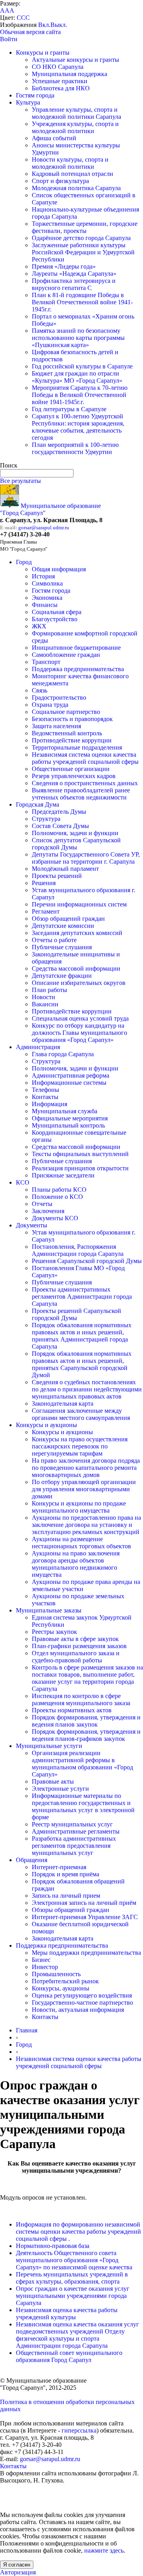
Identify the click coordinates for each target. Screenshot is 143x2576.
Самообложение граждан (66, 655)
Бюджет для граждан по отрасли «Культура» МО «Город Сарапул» (77, 377)
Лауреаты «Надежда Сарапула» (74, 274)
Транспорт (46, 662)
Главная (27, 2030)
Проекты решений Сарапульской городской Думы (76, 1314)
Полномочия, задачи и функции (75, 833)
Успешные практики (60, 81)
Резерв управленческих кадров (74, 776)
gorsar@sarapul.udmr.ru (44, 528)
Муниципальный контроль (68, 1125)
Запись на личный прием (66, 1896)
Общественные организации (71, 769)
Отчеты (42, 1204)
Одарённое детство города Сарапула (81, 238)
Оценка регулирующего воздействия (82, 1995)
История (43, 576)
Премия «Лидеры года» (64, 266)
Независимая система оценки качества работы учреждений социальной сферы (85, 758)
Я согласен (17, 2565)
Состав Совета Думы (60, 826)
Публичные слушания (62, 947)
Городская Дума (38, 804)
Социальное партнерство (66, 712)
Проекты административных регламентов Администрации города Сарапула (82, 1297)
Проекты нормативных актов (72, 1710)
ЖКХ (39, 626)
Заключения (48, 1211)
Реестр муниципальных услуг (72, 1824)
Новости (43, 997)
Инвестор (45, 1967)
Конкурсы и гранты (43, 52)
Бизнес (41, 1960)
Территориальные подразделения (77, 747)
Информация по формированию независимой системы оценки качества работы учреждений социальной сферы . (78, 2232)
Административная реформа (71, 1075)
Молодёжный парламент (65, 869)
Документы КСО (55, 1218)
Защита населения (56, 726)
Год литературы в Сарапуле (69, 409)
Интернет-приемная (59, 1867)
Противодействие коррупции (72, 740)
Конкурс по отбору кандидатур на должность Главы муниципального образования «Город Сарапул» (79, 1033)
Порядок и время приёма (66, 1874)
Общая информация (59, 569)
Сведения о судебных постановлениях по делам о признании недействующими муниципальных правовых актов (87, 1389)
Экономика (47, 598)
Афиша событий (54, 138)
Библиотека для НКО (61, 88)
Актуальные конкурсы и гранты (75, 60)
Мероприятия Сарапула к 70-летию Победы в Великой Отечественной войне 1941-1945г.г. (80, 395)
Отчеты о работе (54, 940)
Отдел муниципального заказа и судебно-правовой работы (76, 1657)
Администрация (38, 1047)
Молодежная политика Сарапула (76, 188)
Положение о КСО (57, 1197)
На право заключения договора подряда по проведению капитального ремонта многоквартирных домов (86, 1468)
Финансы (45, 605)
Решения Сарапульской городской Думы (87, 1261)
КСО (23, 1182)
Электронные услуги (60, 1789)
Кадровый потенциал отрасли (72, 174)
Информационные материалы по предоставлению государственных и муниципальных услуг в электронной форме (83, 1806)
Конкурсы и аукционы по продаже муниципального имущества (79, 1507)
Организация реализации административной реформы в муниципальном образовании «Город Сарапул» (82, 1764)
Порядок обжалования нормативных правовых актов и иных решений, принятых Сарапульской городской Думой (82, 1364)
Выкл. (59, 25)
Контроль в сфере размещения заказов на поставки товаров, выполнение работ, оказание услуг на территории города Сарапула (87, 1678)
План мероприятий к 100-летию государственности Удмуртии (75, 448)
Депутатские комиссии (63, 926)
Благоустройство (55, 619)
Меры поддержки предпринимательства (86, 1953)
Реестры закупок (54, 1632)
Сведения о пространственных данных (85, 783)
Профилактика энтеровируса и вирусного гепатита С (74, 284)
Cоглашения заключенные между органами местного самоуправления (81, 1414)
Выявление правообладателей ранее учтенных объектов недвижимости (81, 794)
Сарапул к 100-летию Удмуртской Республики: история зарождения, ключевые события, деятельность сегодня (78, 427)
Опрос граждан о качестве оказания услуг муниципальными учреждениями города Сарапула (73, 2296)
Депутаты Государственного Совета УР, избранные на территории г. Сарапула (86, 858)
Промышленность (56, 1974)
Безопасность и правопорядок (72, 719)
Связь (40, 690)
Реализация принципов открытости (80, 1168)
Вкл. (44, 25)
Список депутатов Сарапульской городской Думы (76, 844)
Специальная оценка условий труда (80, 1018)
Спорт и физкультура (60, 181)
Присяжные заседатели (63, 1175)
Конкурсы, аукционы (61, 1988)
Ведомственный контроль (67, 733)
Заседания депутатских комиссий (77, 933)
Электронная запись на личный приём (84, 1903)
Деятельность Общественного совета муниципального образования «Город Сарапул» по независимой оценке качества (74, 2260)
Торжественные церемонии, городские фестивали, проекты (85, 227)
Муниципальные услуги (49, 1746)
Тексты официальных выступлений (80, 1154)
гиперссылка (79, 2430)
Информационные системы (69, 1083)
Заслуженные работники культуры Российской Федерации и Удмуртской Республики (83, 252)
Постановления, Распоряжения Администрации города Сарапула (78, 1250)
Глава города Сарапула (63, 1054)
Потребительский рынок (65, 1981)
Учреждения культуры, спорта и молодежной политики (75, 127)
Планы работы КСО (59, 1190)
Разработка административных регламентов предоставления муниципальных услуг (74, 1846)
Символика (47, 583)
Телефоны (45, 1090)
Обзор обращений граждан (68, 919)
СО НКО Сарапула (58, 67)
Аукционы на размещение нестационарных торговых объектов (81, 1543)
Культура (28, 102)
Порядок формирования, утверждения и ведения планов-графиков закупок (86, 1735)
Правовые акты (53, 1781)
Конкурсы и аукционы (46, 1425)
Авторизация (18, 2572)
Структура (46, 819)
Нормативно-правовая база (53, 2246)
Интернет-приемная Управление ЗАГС (85, 1917)
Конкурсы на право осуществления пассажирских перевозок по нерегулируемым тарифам (80, 1446)
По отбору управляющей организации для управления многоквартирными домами (84, 1489)
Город (24, 562)
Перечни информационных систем (79, 904)
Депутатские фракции (62, 976)
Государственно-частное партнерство (82, 2003)
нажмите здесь (104, 2550)
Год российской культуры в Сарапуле (82, 366)
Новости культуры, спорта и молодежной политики (70, 163)
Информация (49, 1104)
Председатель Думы (59, 812)
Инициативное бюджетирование (76, 648)
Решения (44, 883)
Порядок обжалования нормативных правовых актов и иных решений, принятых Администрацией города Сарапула (82, 1336)
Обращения (32, 1860)
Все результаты (20, 481)
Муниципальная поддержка (70, 74)
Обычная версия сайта (30, 32)
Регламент (46, 911)
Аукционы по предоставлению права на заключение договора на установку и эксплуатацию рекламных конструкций (86, 1525)
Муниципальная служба (65, 1111)
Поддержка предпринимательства (78, 669)
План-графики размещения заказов (79, 1646)
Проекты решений (57, 876)
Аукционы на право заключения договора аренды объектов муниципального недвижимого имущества (76, 1564)
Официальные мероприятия (70, 1118)
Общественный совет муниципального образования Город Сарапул (69, 2356)
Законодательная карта (63, 1403)
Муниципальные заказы (49, 1610)
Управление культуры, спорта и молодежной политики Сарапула (76, 113)
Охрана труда (50, 705)
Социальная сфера (57, 612)
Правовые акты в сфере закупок (75, 1639)
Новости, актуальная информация (78, 2010)
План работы (49, 990)
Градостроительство (59, 697)
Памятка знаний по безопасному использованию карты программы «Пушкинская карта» (78, 338)
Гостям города (35, 95)
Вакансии (45, 1004)
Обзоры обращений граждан (71, 1910)
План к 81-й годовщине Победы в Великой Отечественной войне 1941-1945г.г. (82, 302)
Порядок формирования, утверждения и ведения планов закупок (86, 1721)
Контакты (45, 1097)
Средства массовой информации (76, 968)
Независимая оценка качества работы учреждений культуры (67, 2314)
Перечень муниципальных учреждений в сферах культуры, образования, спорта (72, 2278)
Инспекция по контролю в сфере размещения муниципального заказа (81, 1699)
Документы (32, 1225)
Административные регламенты (76, 1831)
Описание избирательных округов (79, 983)
